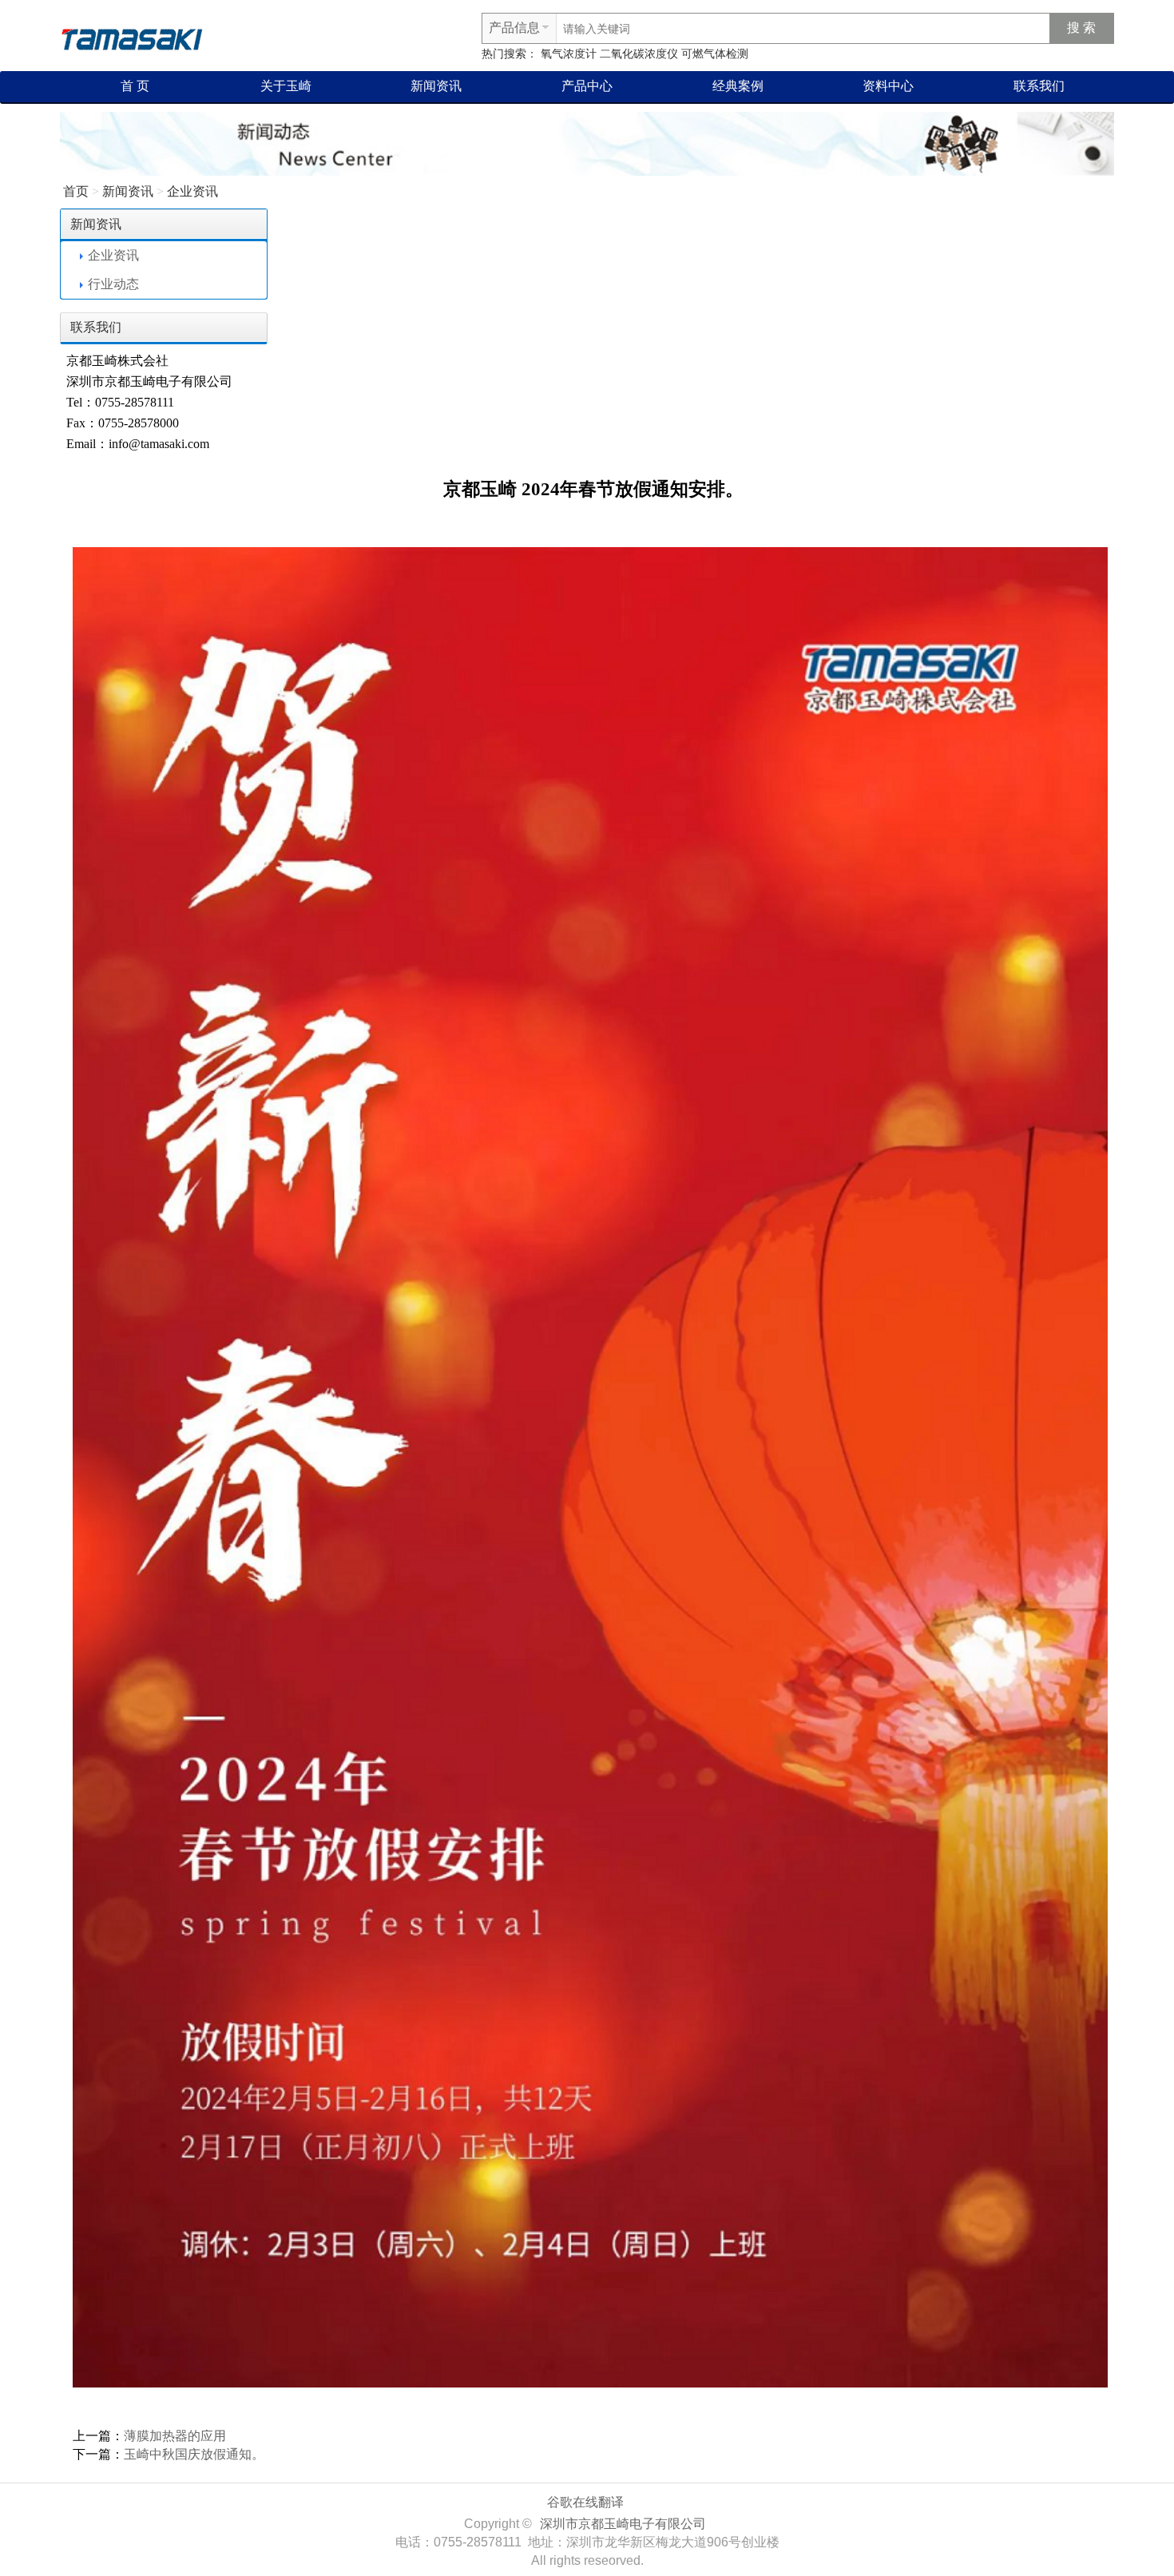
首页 (76, 191)
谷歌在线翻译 (585, 2502)
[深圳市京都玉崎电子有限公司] (132, 37)
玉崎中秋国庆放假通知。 (194, 2454)
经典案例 (738, 86)
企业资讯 (192, 191)
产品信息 (514, 28)
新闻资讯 (436, 86)
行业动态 (113, 284)
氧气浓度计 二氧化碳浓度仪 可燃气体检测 (645, 54)
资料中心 (888, 86)
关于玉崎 (286, 86)
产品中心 (587, 86)
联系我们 (1039, 86)
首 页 (135, 86)
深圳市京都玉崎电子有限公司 (623, 2524)
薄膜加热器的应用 (175, 2436)
